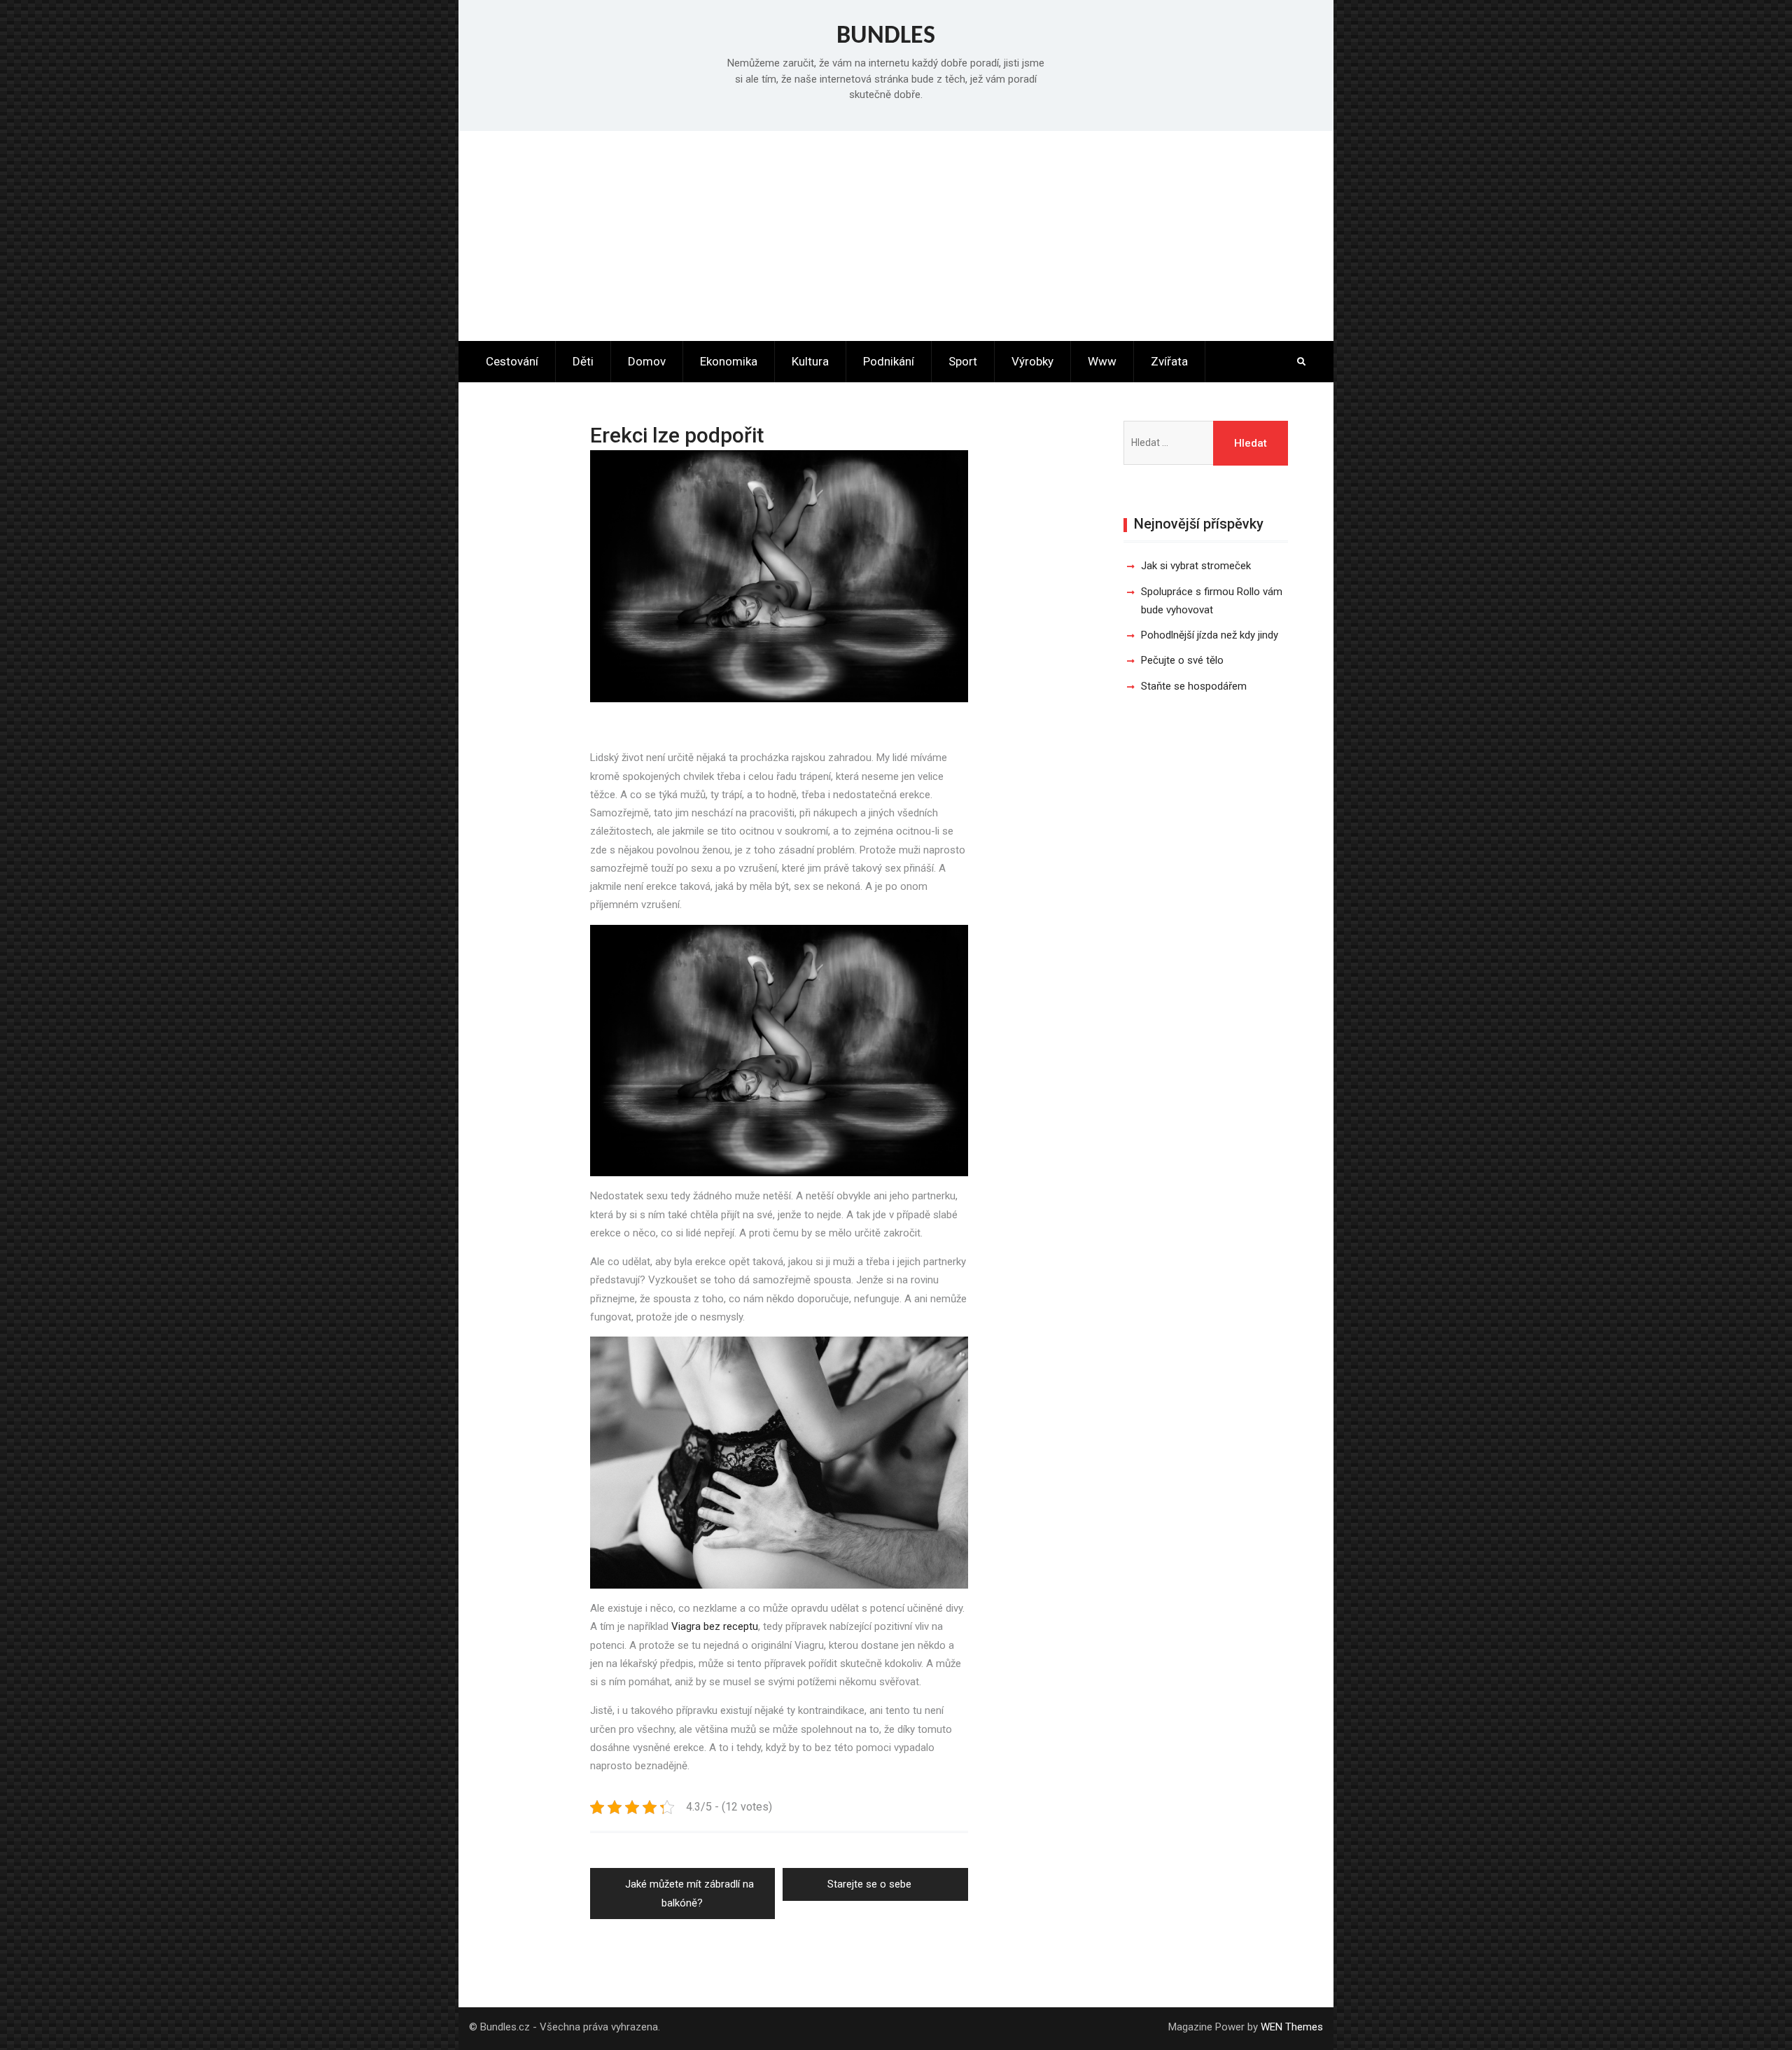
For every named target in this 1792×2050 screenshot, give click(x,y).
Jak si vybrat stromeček (1196, 566)
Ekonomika (729, 361)
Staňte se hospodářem (1194, 686)
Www (1102, 361)
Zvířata (1169, 361)
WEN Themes (1292, 2027)
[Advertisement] (896, 236)
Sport (963, 361)
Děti (583, 361)
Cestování (512, 361)
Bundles (886, 36)
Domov (647, 361)
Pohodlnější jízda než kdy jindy (1210, 635)
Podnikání (889, 361)
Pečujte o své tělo (1182, 660)
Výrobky (1032, 361)
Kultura (810, 361)
